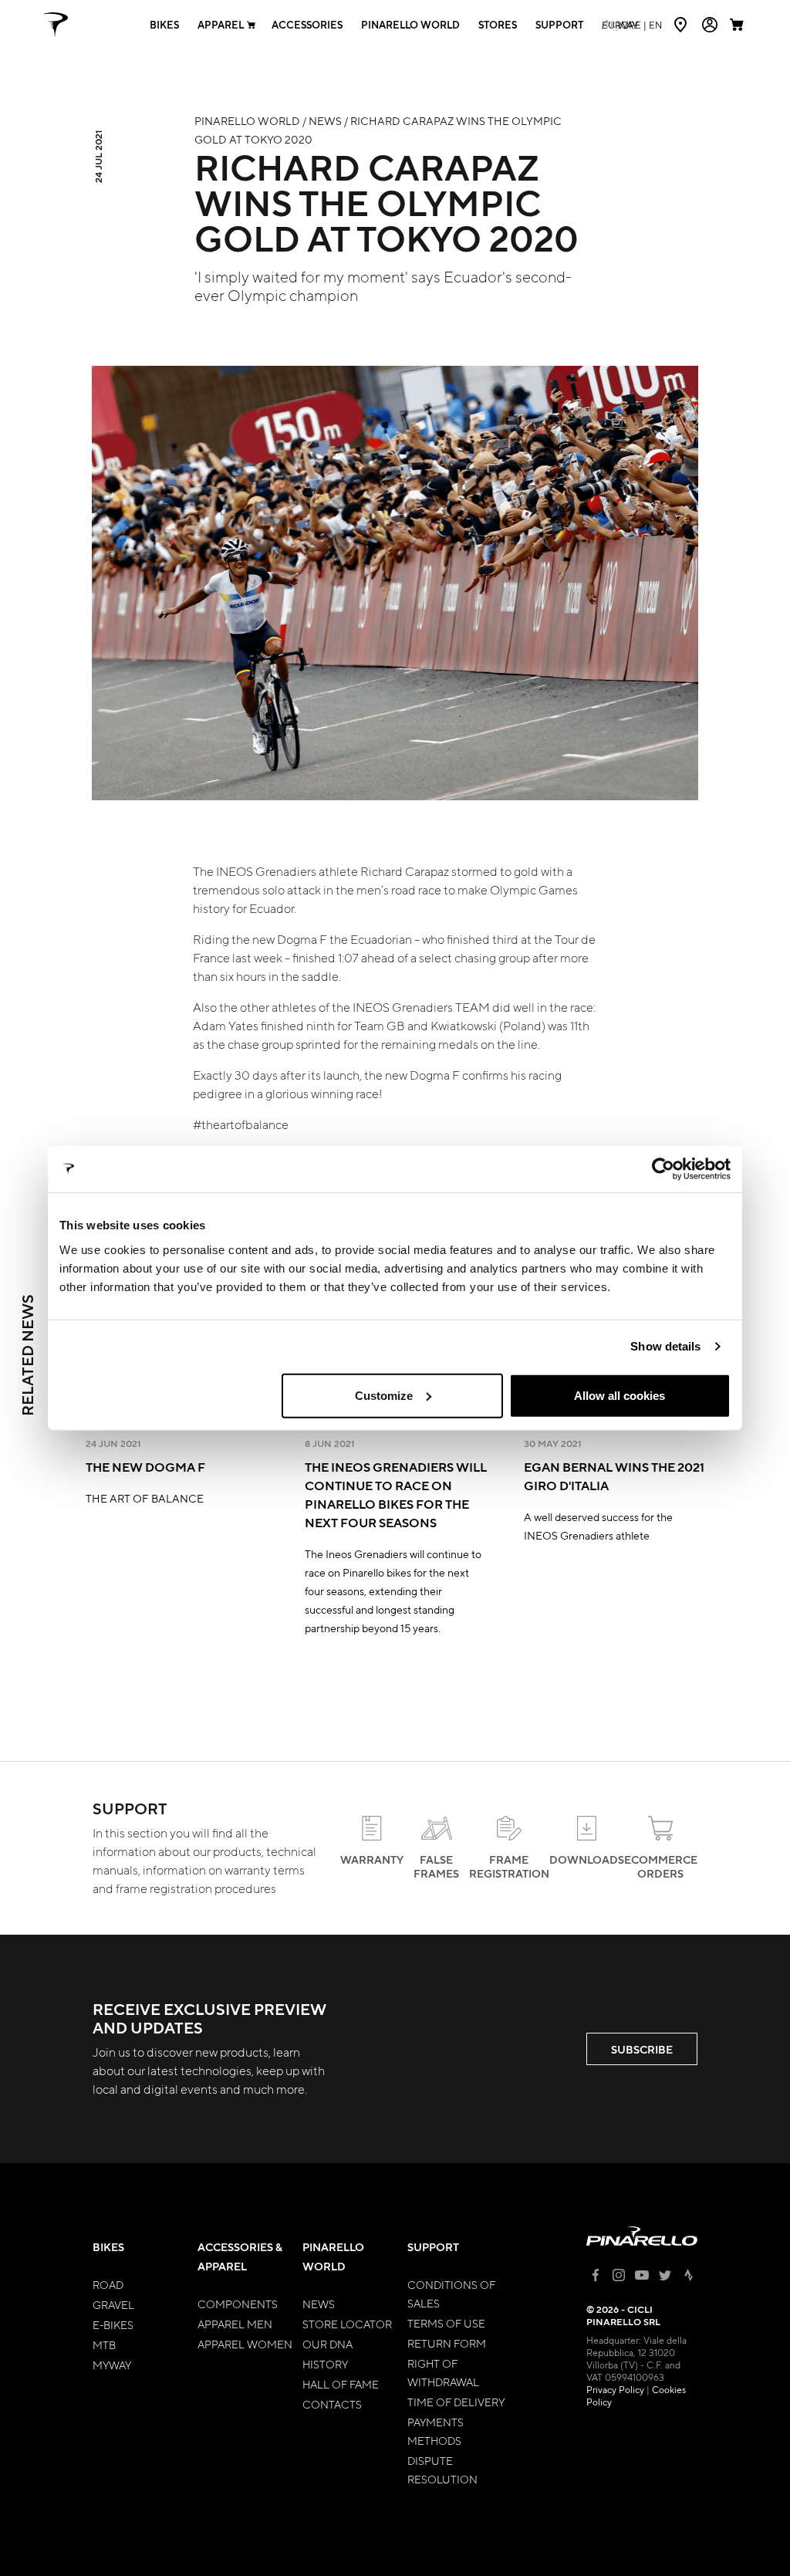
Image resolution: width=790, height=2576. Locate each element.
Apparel (221, 25)
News (319, 2304)
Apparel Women (245, 2344)
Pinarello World (410, 25)
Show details (665, 1346)
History (325, 2364)
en (632, 25)
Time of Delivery (456, 2402)
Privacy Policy (615, 2389)
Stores (498, 25)
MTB (104, 2344)
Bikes (164, 25)
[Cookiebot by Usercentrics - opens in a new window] (663, 1169)
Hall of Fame (341, 2384)
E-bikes (113, 2324)
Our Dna (327, 2344)
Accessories (307, 25)
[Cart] (738, 25)
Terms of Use (446, 2323)
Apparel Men (235, 2324)
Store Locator (347, 2324)
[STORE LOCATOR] (682, 25)
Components (238, 2304)
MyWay (112, 2365)
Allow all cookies (620, 1395)
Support (559, 25)
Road (108, 2284)
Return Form (447, 2343)
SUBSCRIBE (642, 2049)
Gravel (113, 2304)
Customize (384, 1395)
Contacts (332, 2404)
